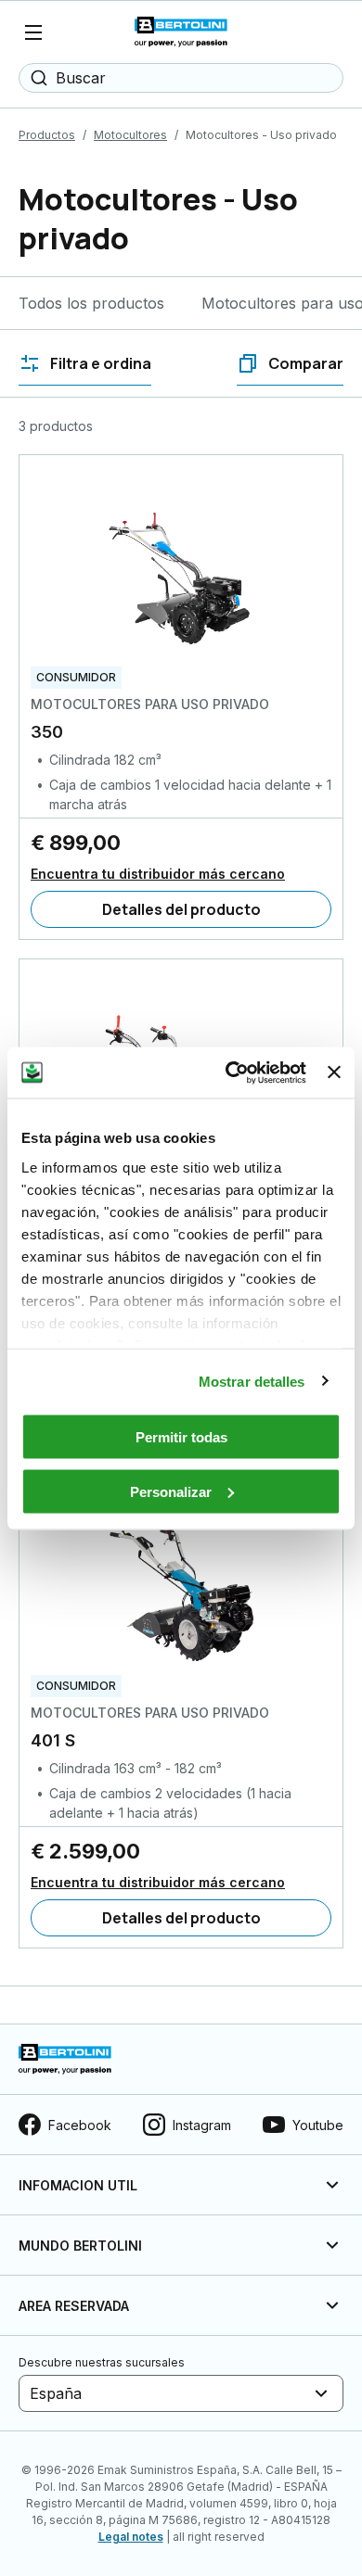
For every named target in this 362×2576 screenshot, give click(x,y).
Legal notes (131, 2537)
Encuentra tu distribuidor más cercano (158, 874)
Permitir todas (181, 1437)
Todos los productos (91, 303)
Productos (47, 135)
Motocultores (130, 135)
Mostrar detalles (252, 1381)
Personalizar (171, 1491)
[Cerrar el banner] (334, 1072)
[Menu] (33, 32)
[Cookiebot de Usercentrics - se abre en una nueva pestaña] (230, 1072)
